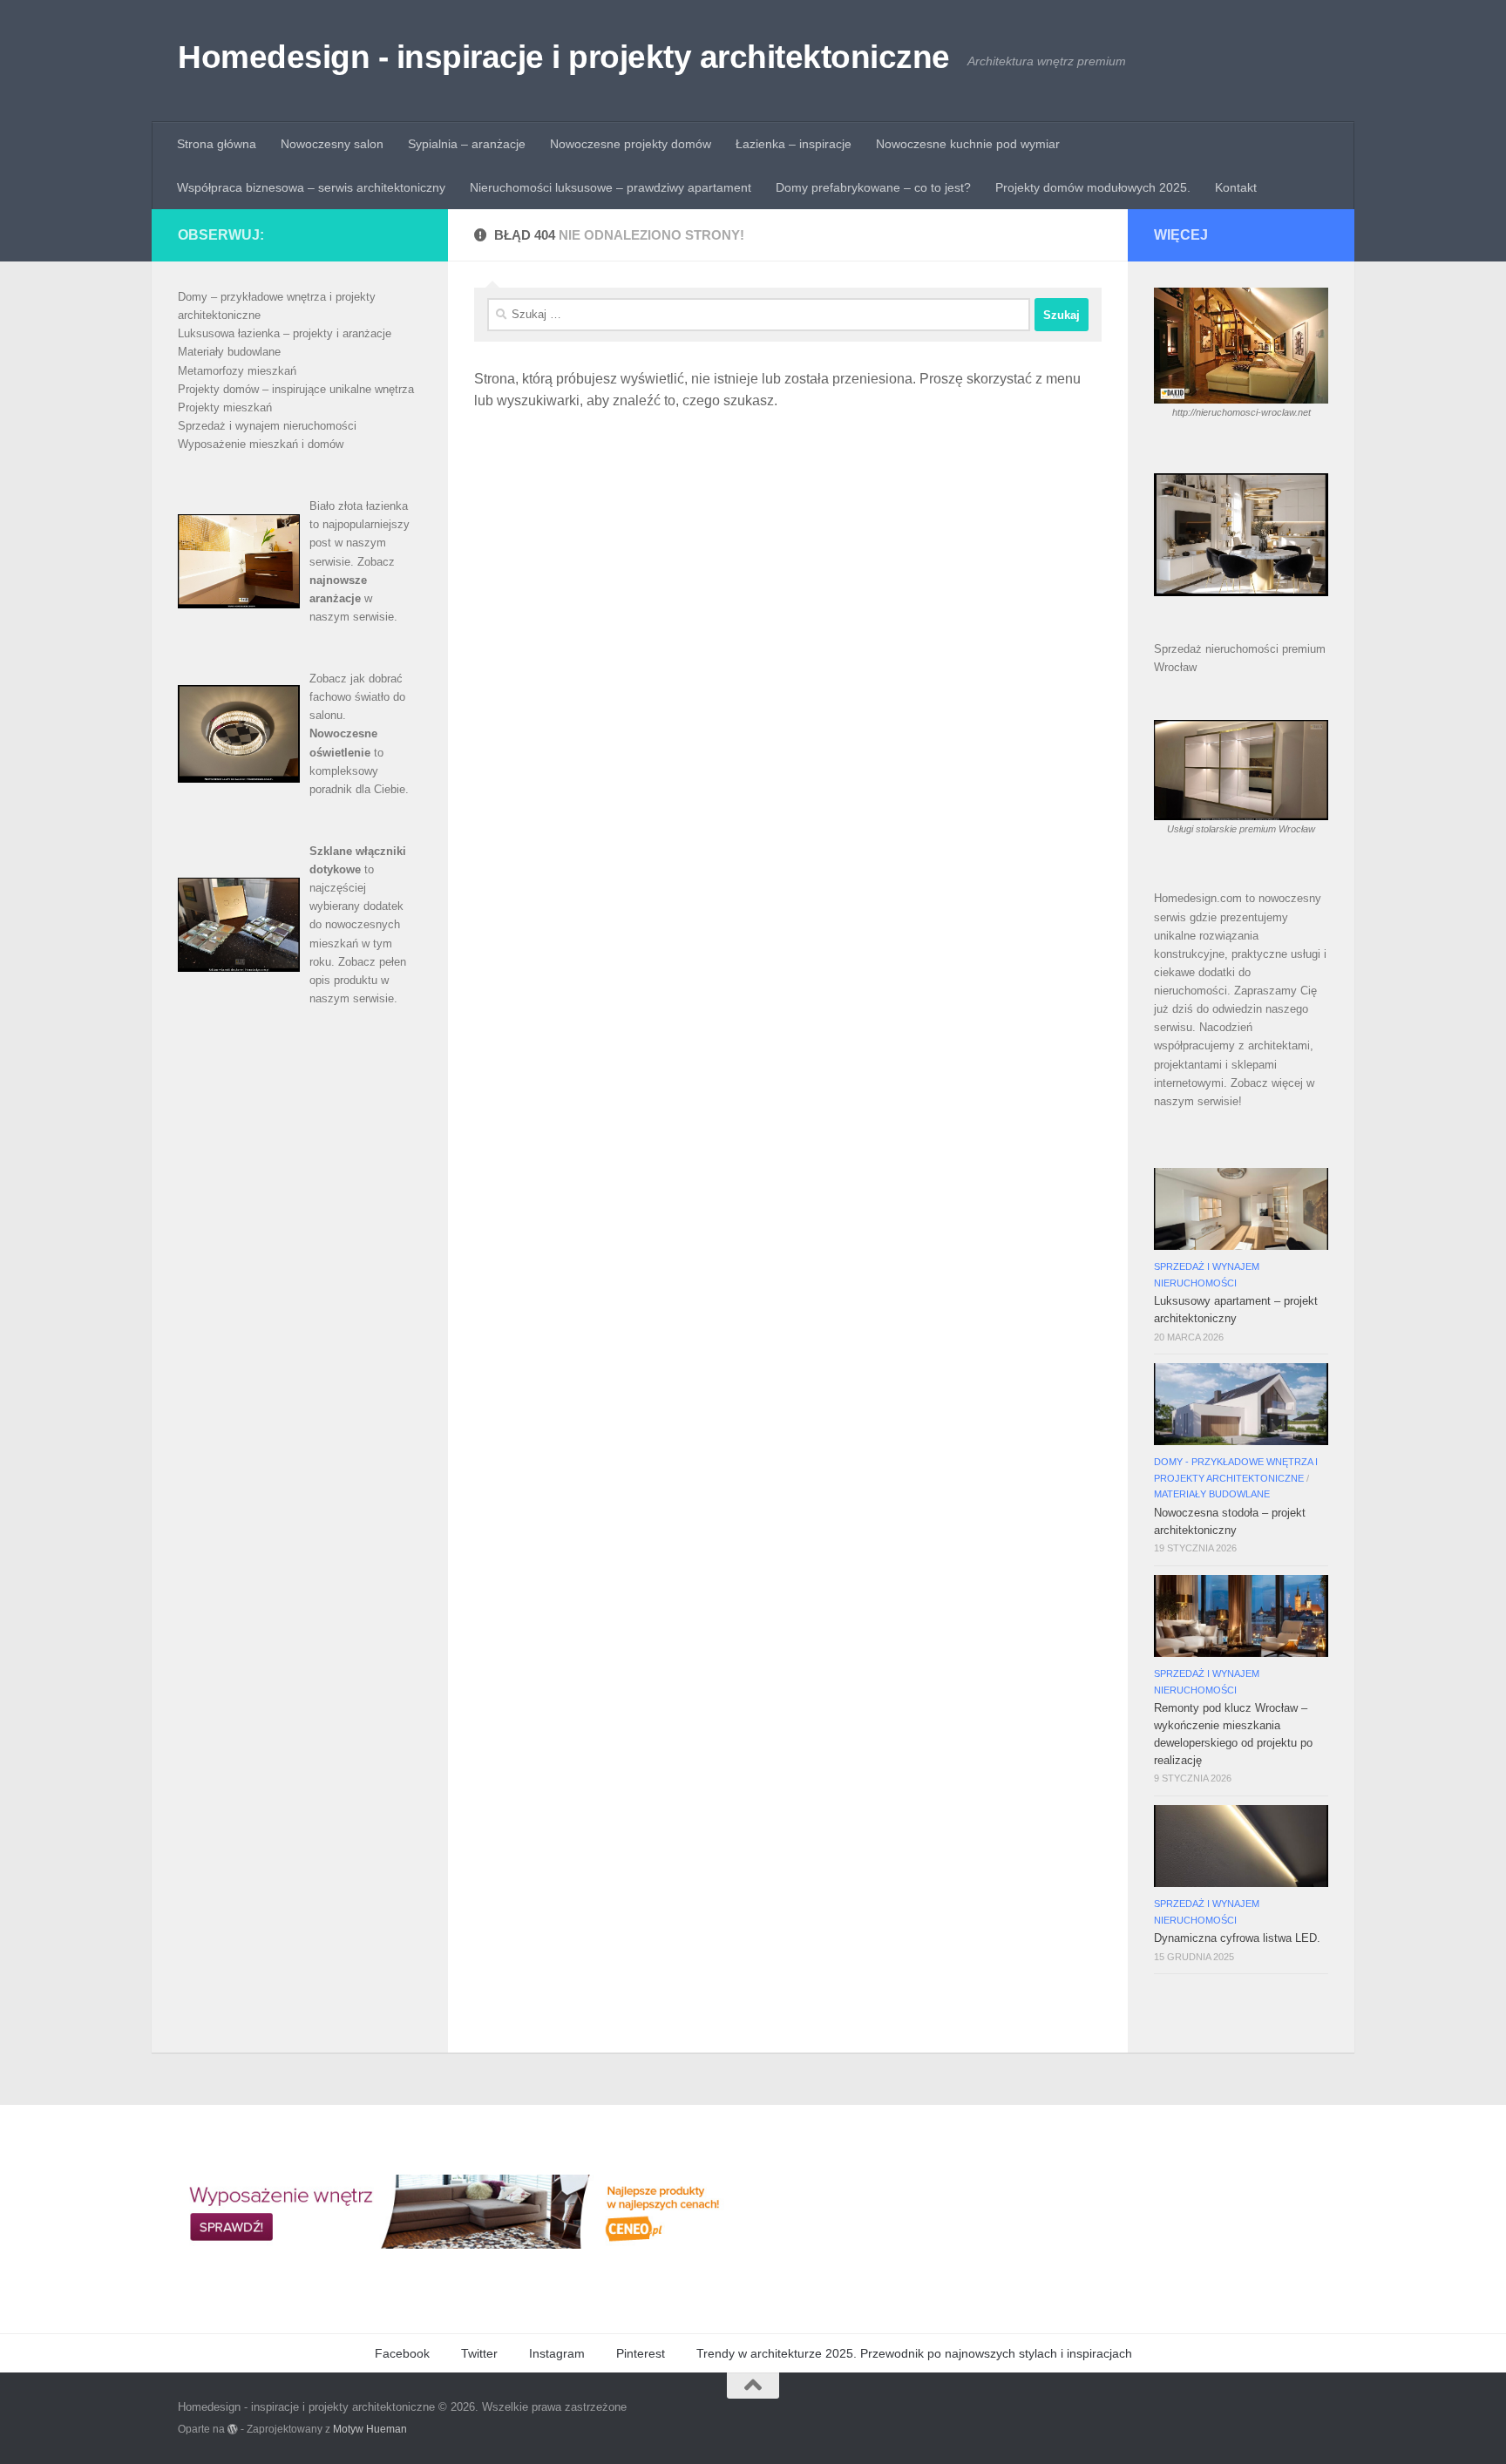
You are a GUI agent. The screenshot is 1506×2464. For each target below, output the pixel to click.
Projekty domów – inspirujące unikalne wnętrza (296, 389)
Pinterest (641, 2353)
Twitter (479, 2353)
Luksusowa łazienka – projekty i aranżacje (285, 333)
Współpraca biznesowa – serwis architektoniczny (311, 187)
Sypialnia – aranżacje (467, 144)
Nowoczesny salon (332, 144)
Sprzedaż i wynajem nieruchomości (267, 426)
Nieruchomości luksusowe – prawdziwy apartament (611, 187)
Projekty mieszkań (225, 407)
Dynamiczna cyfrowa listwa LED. (1237, 1938)
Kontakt (1236, 187)
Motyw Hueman (370, 2429)
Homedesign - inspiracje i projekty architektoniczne (564, 57)
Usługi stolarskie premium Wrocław (1241, 829)
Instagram (557, 2353)
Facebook (402, 2353)
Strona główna (217, 144)
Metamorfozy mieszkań (237, 371)
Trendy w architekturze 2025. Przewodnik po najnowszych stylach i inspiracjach (914, 2353)
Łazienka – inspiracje (794, 144)
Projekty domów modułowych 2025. (1093, 187)
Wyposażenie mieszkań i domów (261, 444)
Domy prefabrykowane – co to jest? (873, 187)
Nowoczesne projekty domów (631, 144)
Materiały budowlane (229, 352)
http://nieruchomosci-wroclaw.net (1241, 412)
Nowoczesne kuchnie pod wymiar (968, 144)
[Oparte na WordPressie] (233, 2429)
